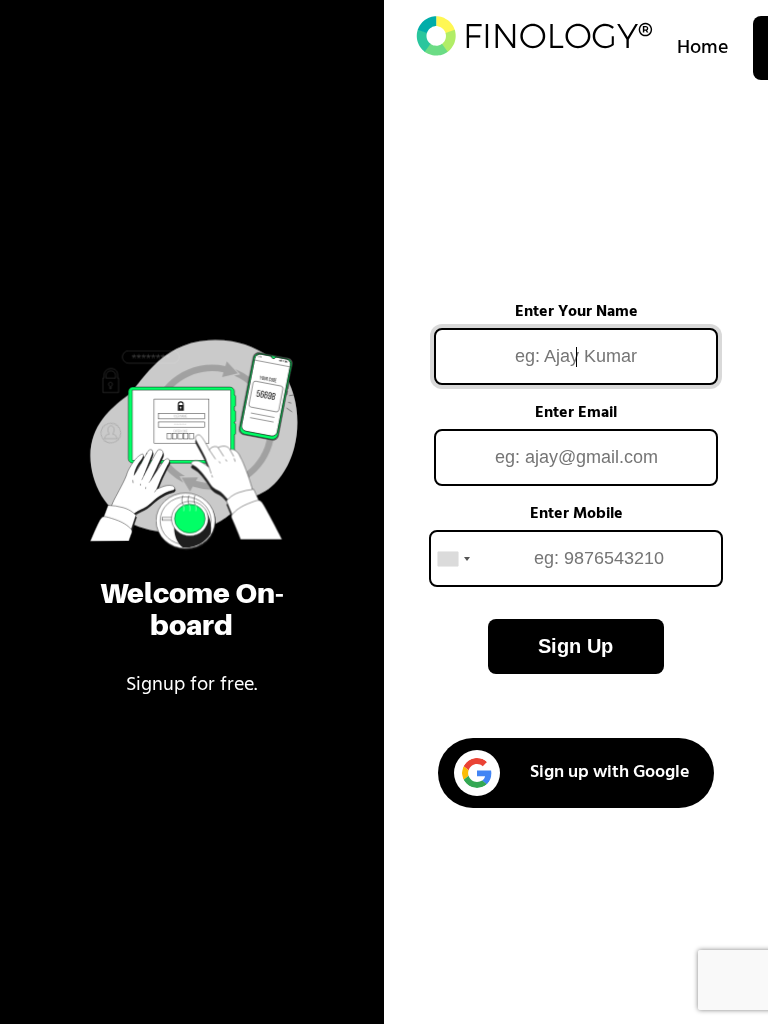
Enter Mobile (576, 514)
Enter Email (576, 413)
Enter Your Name (576, 312)
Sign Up (575, 646)
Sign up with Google (610, 773)
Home (703, 48)
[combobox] (453, 558)
